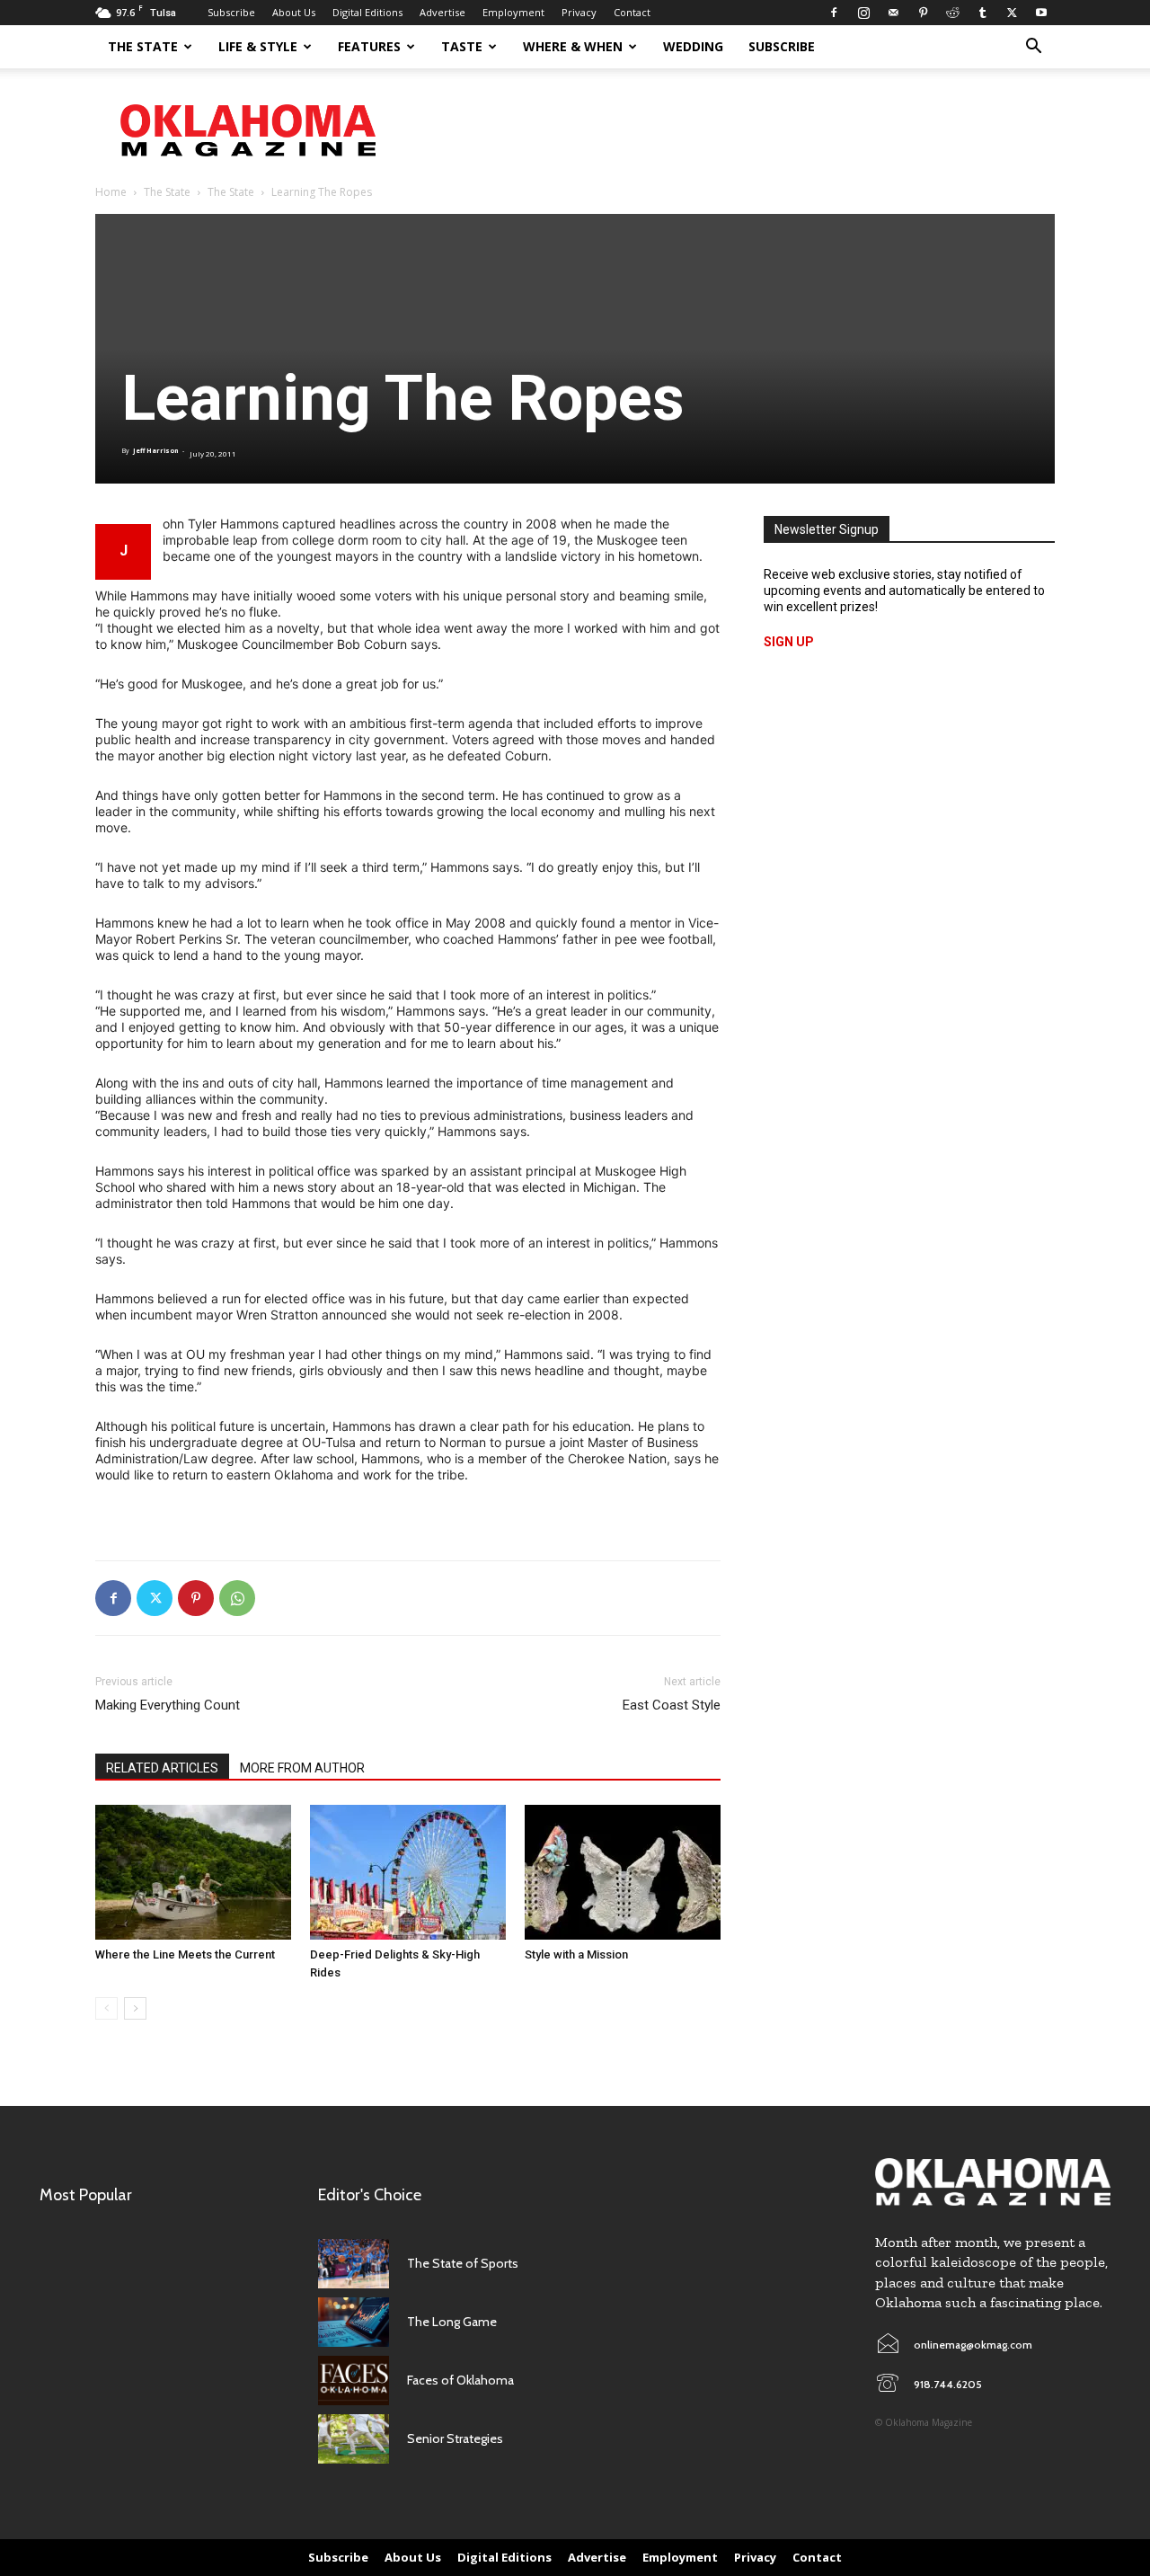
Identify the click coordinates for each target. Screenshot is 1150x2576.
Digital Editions (367, 12)
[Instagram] (863, 13)
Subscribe (231, 12)
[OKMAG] (993, 2182)
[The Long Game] (354, 2322)
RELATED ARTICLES (162, 1768)
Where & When (573, 46)
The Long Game (452, 2322)
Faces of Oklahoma (460, 2380)
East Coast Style (672, 1705)
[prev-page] (106, 2008)
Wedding (693, 46)
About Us (294, 12)
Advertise (442, 12)
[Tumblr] (982, 13)
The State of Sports (463, 2263)
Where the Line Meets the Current (185, 1954)
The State (143, 46)
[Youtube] (1041, 13)
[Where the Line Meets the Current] (193, 1872)
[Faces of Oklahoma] (354, 2381)
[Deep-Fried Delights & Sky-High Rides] (408, 1872)
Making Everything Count (168, 1705)
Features (369, 46)
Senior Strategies (455, 2438)
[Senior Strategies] (354, 2439)
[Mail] (893, 13)
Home (111, 192)
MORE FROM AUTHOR (302, 1768)
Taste (462, 46)
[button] (1033, 48)
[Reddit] (952, 13)
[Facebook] (834, 13)
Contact (632, 12)
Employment (513, 12)
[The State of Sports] (354, 2264)
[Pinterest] (923, 13)
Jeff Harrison (155, 451)
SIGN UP (789, 642)
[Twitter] (1012, 13)
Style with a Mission (576, 1954)
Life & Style (258, 46)
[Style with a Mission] (623, 1872)
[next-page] (135, 2008)
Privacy (579, 12)
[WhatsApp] (237, 1598)
